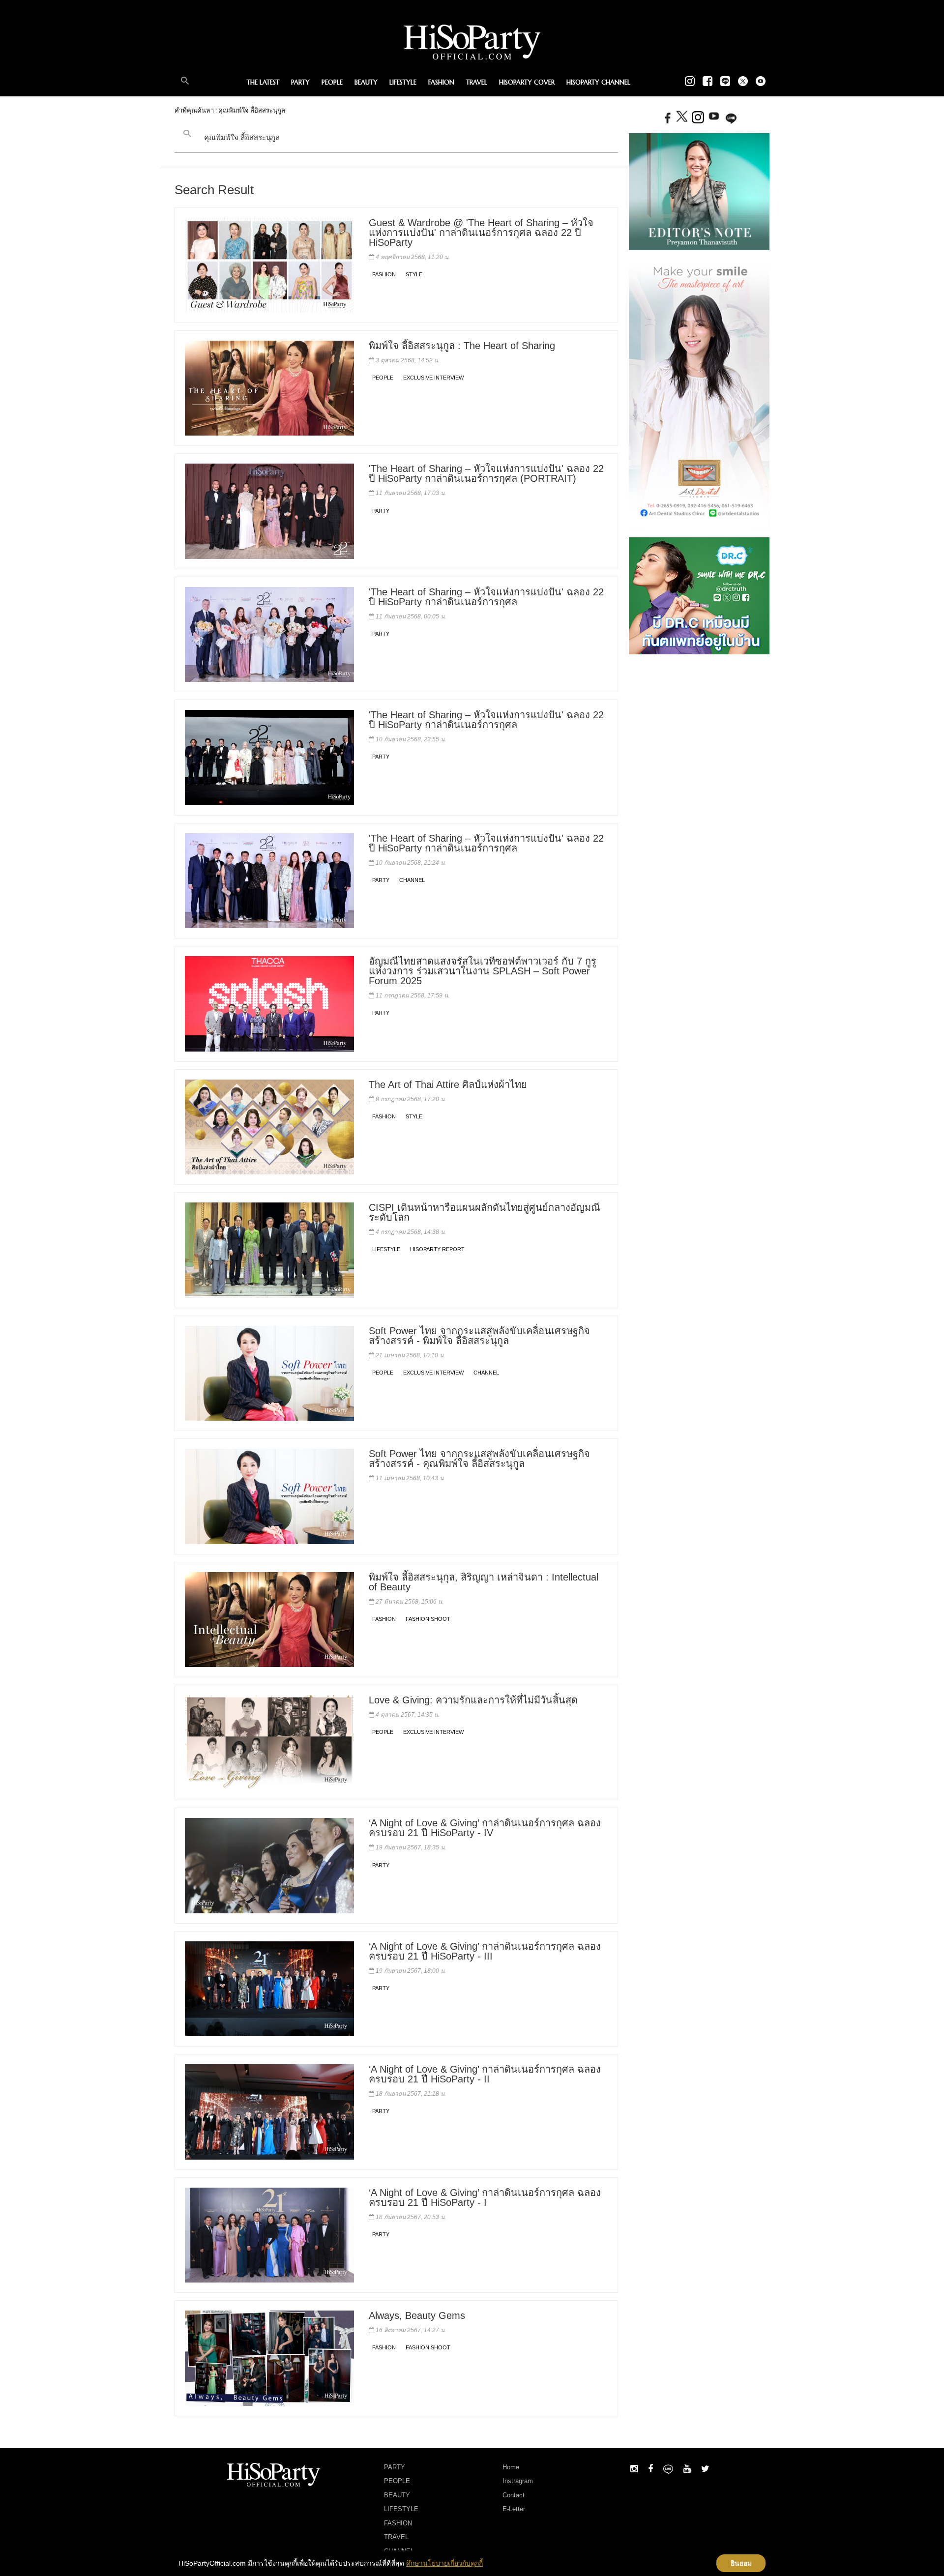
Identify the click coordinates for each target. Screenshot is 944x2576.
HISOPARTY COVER (527, 82)
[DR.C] (699, 595)
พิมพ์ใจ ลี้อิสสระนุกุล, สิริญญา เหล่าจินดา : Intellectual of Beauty (484, 1582)
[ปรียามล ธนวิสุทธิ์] (699, 191)
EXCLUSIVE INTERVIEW (433, 378)
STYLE (414, 274)
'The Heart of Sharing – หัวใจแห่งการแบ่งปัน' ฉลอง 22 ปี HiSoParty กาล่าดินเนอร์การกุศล (486, 597)
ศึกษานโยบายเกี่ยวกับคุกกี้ (444, 2563)
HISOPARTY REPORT (437, 1249)
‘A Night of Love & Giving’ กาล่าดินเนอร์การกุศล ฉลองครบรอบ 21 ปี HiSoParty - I (485, 2197)
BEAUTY (366, 82)
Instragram (518, 2481)
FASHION (441, 82)
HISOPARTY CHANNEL (598, 82)
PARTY (300, 82)
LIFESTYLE (403, 82)
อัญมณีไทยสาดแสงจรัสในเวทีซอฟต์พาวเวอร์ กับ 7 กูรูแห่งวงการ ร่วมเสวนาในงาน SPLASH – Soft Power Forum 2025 (483, 971)
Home (511, 2467)
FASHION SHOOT (428, 1619)
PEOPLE (332, 82)
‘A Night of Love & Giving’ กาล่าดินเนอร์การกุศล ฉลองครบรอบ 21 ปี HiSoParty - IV (485, 1828)
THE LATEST (263, 82)
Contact (514, 2495)
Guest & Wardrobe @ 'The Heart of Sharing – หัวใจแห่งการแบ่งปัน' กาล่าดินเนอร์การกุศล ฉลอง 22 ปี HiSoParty (481, 233)
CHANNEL (412, 880)
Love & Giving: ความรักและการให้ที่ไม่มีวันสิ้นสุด (473, 1700)
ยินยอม (741, 2563)
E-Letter (514, 2509)
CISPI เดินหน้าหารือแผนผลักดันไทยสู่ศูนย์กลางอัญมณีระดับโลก (485, 1212)
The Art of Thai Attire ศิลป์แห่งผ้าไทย (448, 1084)
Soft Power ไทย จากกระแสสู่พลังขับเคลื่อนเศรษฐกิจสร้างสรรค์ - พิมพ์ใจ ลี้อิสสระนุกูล (479, 1336)
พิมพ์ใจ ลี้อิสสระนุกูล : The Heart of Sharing (462, 346)
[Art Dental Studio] (699, 393)
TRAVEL (477, 82)
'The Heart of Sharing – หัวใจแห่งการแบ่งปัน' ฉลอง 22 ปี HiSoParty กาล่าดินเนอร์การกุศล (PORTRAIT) (486, 473)
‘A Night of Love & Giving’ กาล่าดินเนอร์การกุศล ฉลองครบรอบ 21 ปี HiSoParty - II (485, 2074)
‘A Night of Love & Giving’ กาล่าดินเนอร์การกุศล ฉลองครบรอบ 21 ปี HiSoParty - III (485, 1951)
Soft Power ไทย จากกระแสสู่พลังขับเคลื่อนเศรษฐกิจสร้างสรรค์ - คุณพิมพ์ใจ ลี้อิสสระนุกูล (479, 1459)
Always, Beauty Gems (417, 2315)
